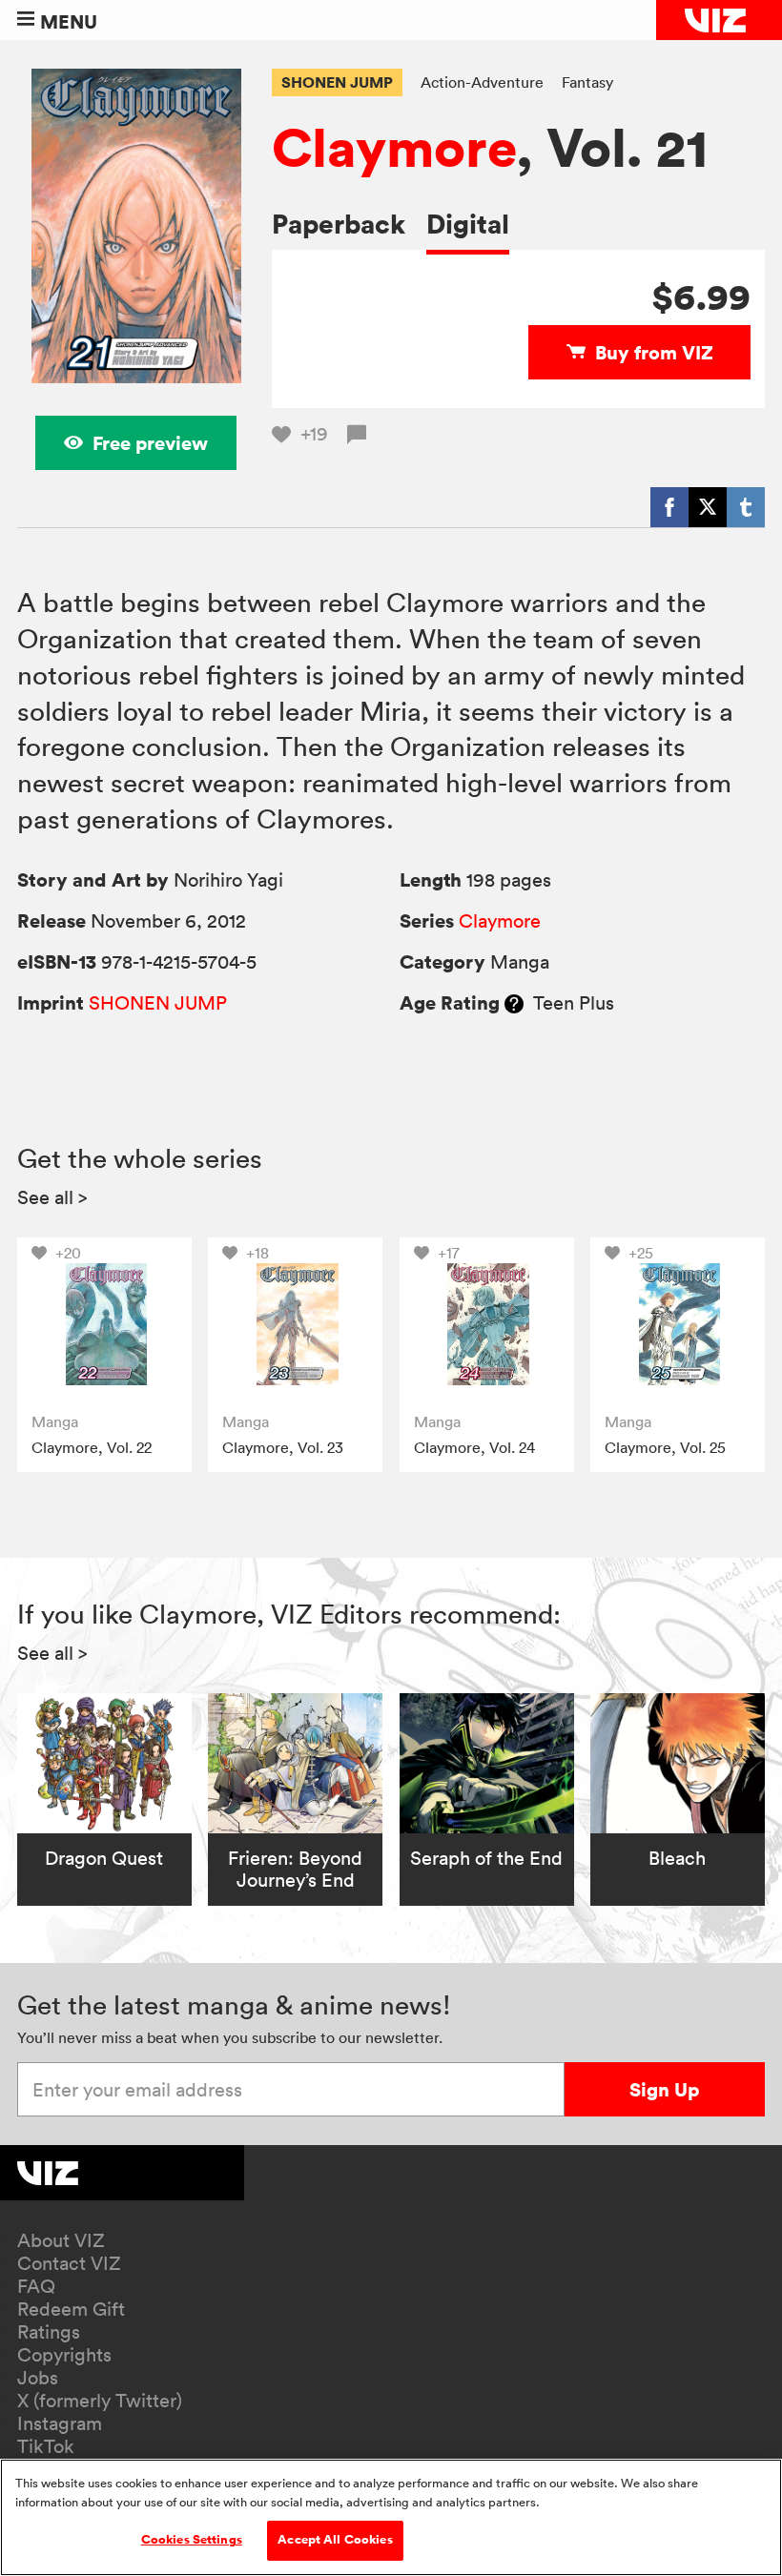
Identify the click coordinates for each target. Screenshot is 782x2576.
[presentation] (104, 1325)
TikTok (46, 2446)
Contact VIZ (69, 2263)
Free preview (150, 443)
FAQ (36, 2286)
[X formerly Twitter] (708, 507)
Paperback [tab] (339, 224)
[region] (391, 2517)
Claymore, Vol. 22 (92, 1447)
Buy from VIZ (654, 352)
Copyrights (64, 2355)
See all (52, 1197)
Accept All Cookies (335, 2540)
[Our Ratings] (514, 1003)
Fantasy (587, 82)
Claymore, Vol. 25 (665, 1447)
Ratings (49, 2332)
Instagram (60, 2423)
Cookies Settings (192, 2540)
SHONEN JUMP (337, 82)
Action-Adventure (482, 82)
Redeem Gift (71, 2309)
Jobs (38, 2378)
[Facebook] (669, 507)
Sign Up (664, 2089)
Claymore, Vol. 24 (474, 1447)
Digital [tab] (468, 224)
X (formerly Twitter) (100, 2401)
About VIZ (61, 2240)
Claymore (394, 147)
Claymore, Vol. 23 (283, 1447)
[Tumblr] (746, 507)
